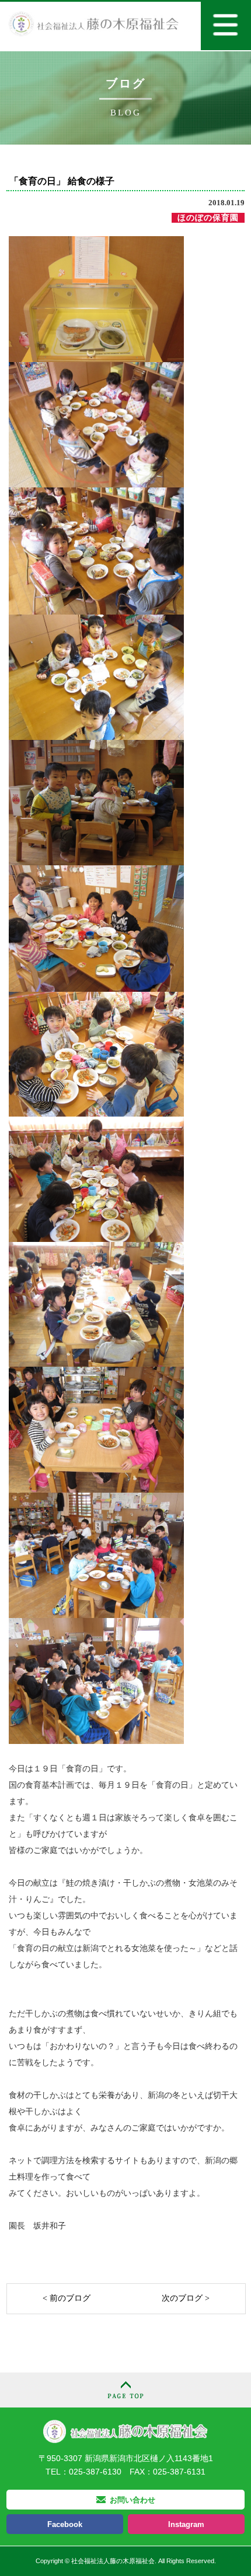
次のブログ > (186, 2298)
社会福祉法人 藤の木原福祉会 (125, 2431)
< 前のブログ (67, 2298)
